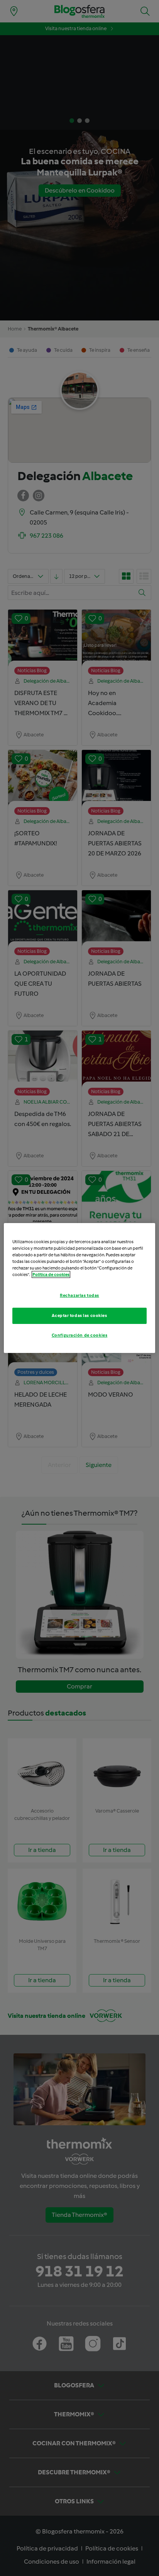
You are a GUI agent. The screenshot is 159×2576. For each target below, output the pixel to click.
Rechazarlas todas (79, 1295)
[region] (79, 1288)
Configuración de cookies (80, 1335)
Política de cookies (51, 1274)
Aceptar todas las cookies (79, 1315)
